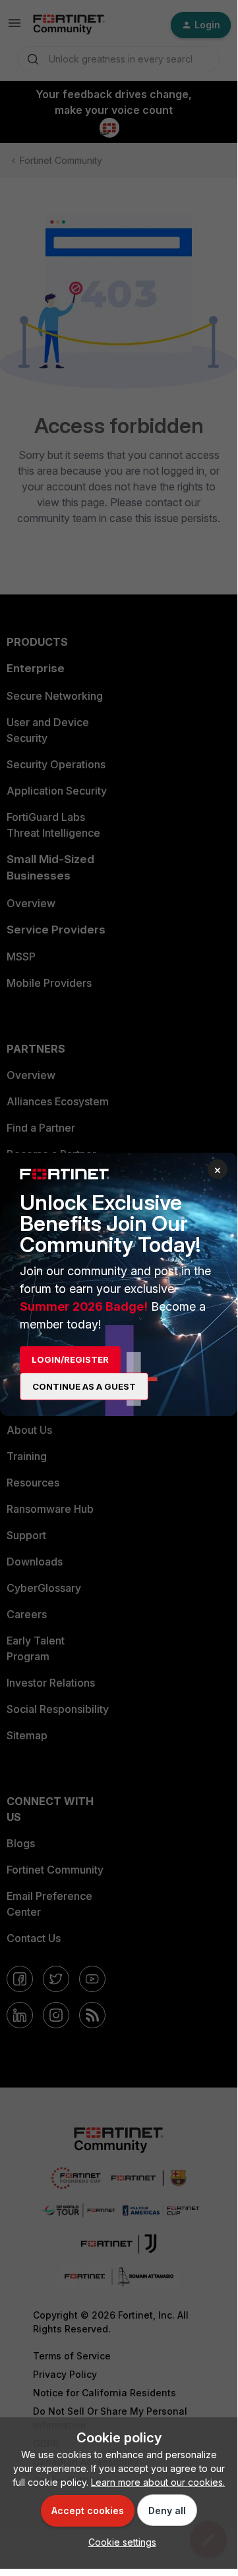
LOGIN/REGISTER (70, 1359)
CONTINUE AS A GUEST (84, 1386)
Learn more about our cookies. (158, 2482)
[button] (119, 2542)
